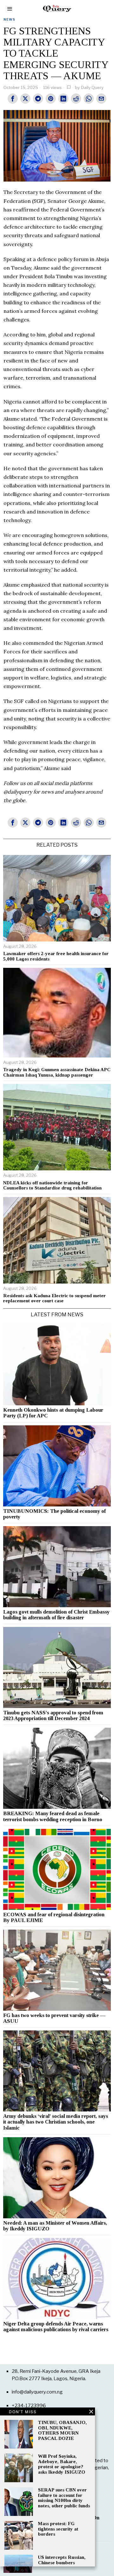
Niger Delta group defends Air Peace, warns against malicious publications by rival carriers (56, 2327)
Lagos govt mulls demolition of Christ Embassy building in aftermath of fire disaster (56, 1615)
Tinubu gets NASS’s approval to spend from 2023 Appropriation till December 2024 (53, 1716)
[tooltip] (13, 99)
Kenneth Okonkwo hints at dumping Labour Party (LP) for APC (53, 1413)
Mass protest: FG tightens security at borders (58, 2529)
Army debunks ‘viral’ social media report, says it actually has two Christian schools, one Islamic (56, 2122)
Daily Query (92, 87)
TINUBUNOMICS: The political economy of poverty (54, 1514)
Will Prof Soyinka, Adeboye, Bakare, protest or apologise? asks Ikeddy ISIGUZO (62, 2464)
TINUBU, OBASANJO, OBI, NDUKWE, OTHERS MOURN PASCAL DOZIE (62, 2430)
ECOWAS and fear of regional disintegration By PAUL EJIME (54, 1918)
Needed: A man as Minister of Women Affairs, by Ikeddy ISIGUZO (55, 2226)
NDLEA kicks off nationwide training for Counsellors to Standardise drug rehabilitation (52, 1185)
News (9, 19)
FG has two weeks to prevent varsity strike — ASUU (54, 2018)
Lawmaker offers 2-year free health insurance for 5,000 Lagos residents (56, 956)
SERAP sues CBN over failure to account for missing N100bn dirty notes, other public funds (64, 2498)
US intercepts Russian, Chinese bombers (62, 2560)
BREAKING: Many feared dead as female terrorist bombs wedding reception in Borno (53, 1816)
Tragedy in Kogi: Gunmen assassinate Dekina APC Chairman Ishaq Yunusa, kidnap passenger (57, 1072)
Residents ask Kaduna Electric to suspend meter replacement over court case (54, 1298)
